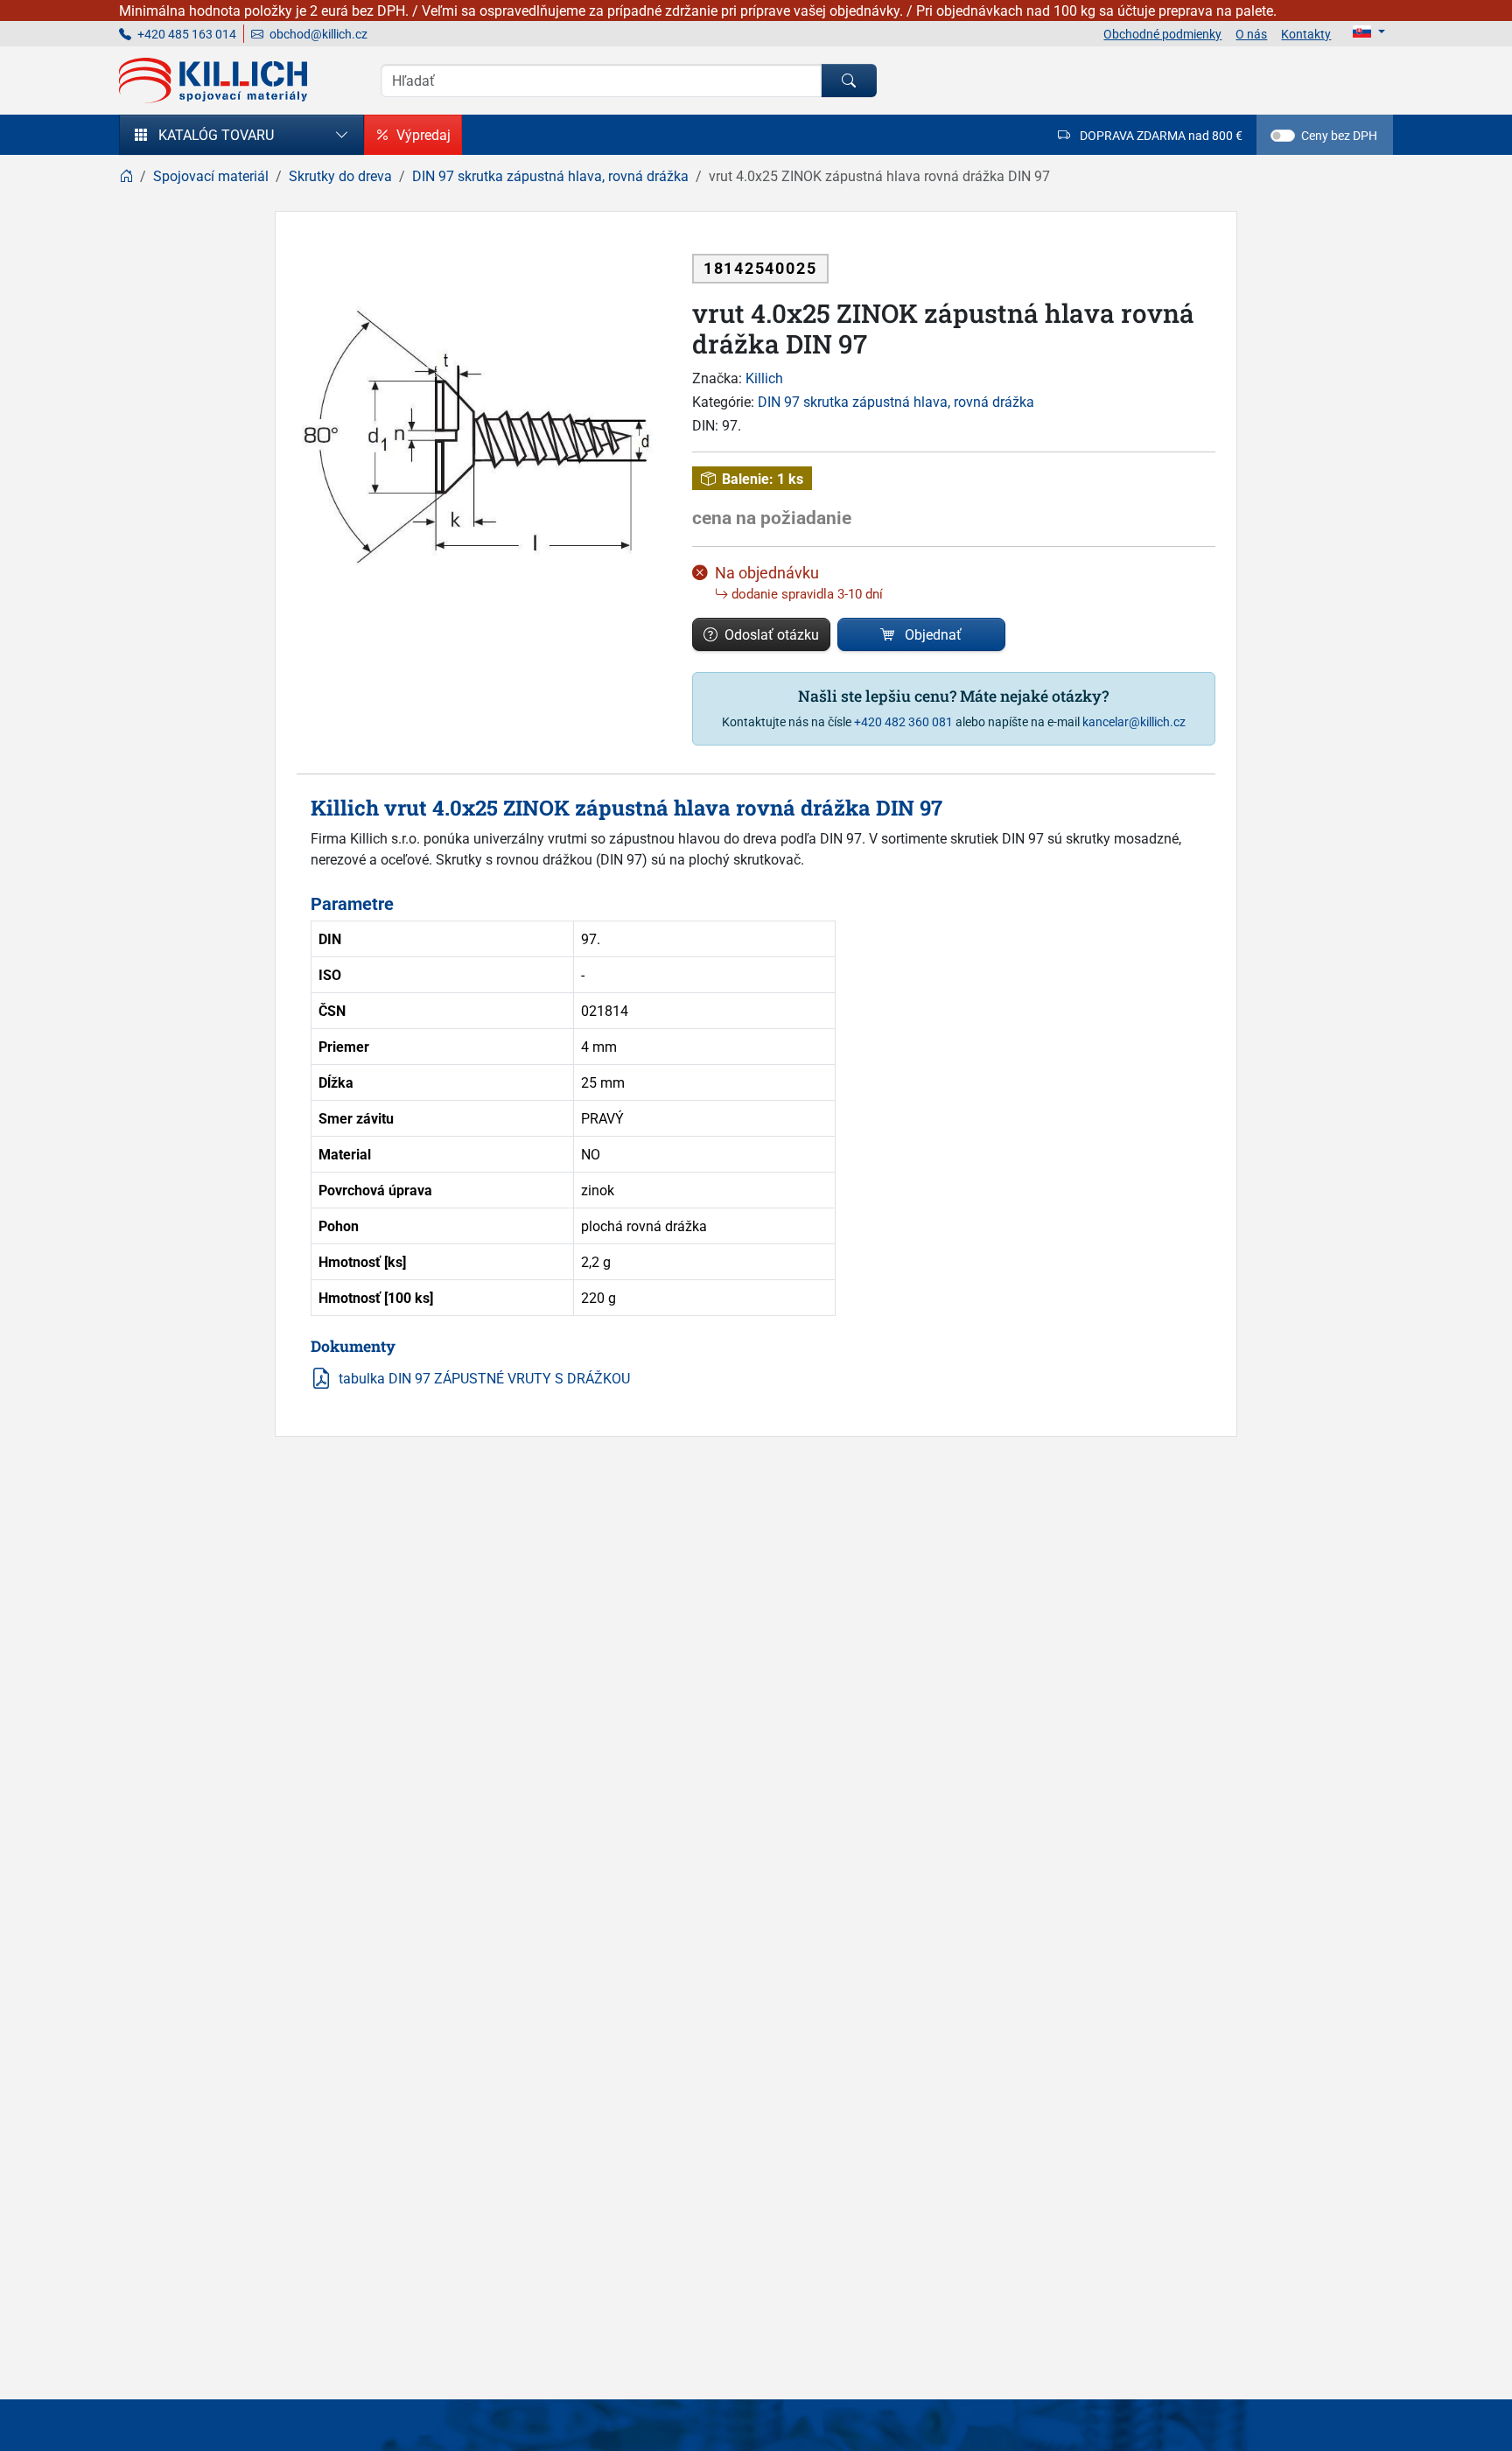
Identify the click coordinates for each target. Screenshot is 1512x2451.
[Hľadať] (849, 81)
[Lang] (1369, 32)
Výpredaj (423, 135)
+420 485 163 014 (185, 34)
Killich (764, 378)
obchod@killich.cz (317, 34)
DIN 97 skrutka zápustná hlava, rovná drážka (896, 402)
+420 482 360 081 (903, 721)
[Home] (126, 176)
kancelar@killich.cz (1134, 721)
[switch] (1283, 136)
